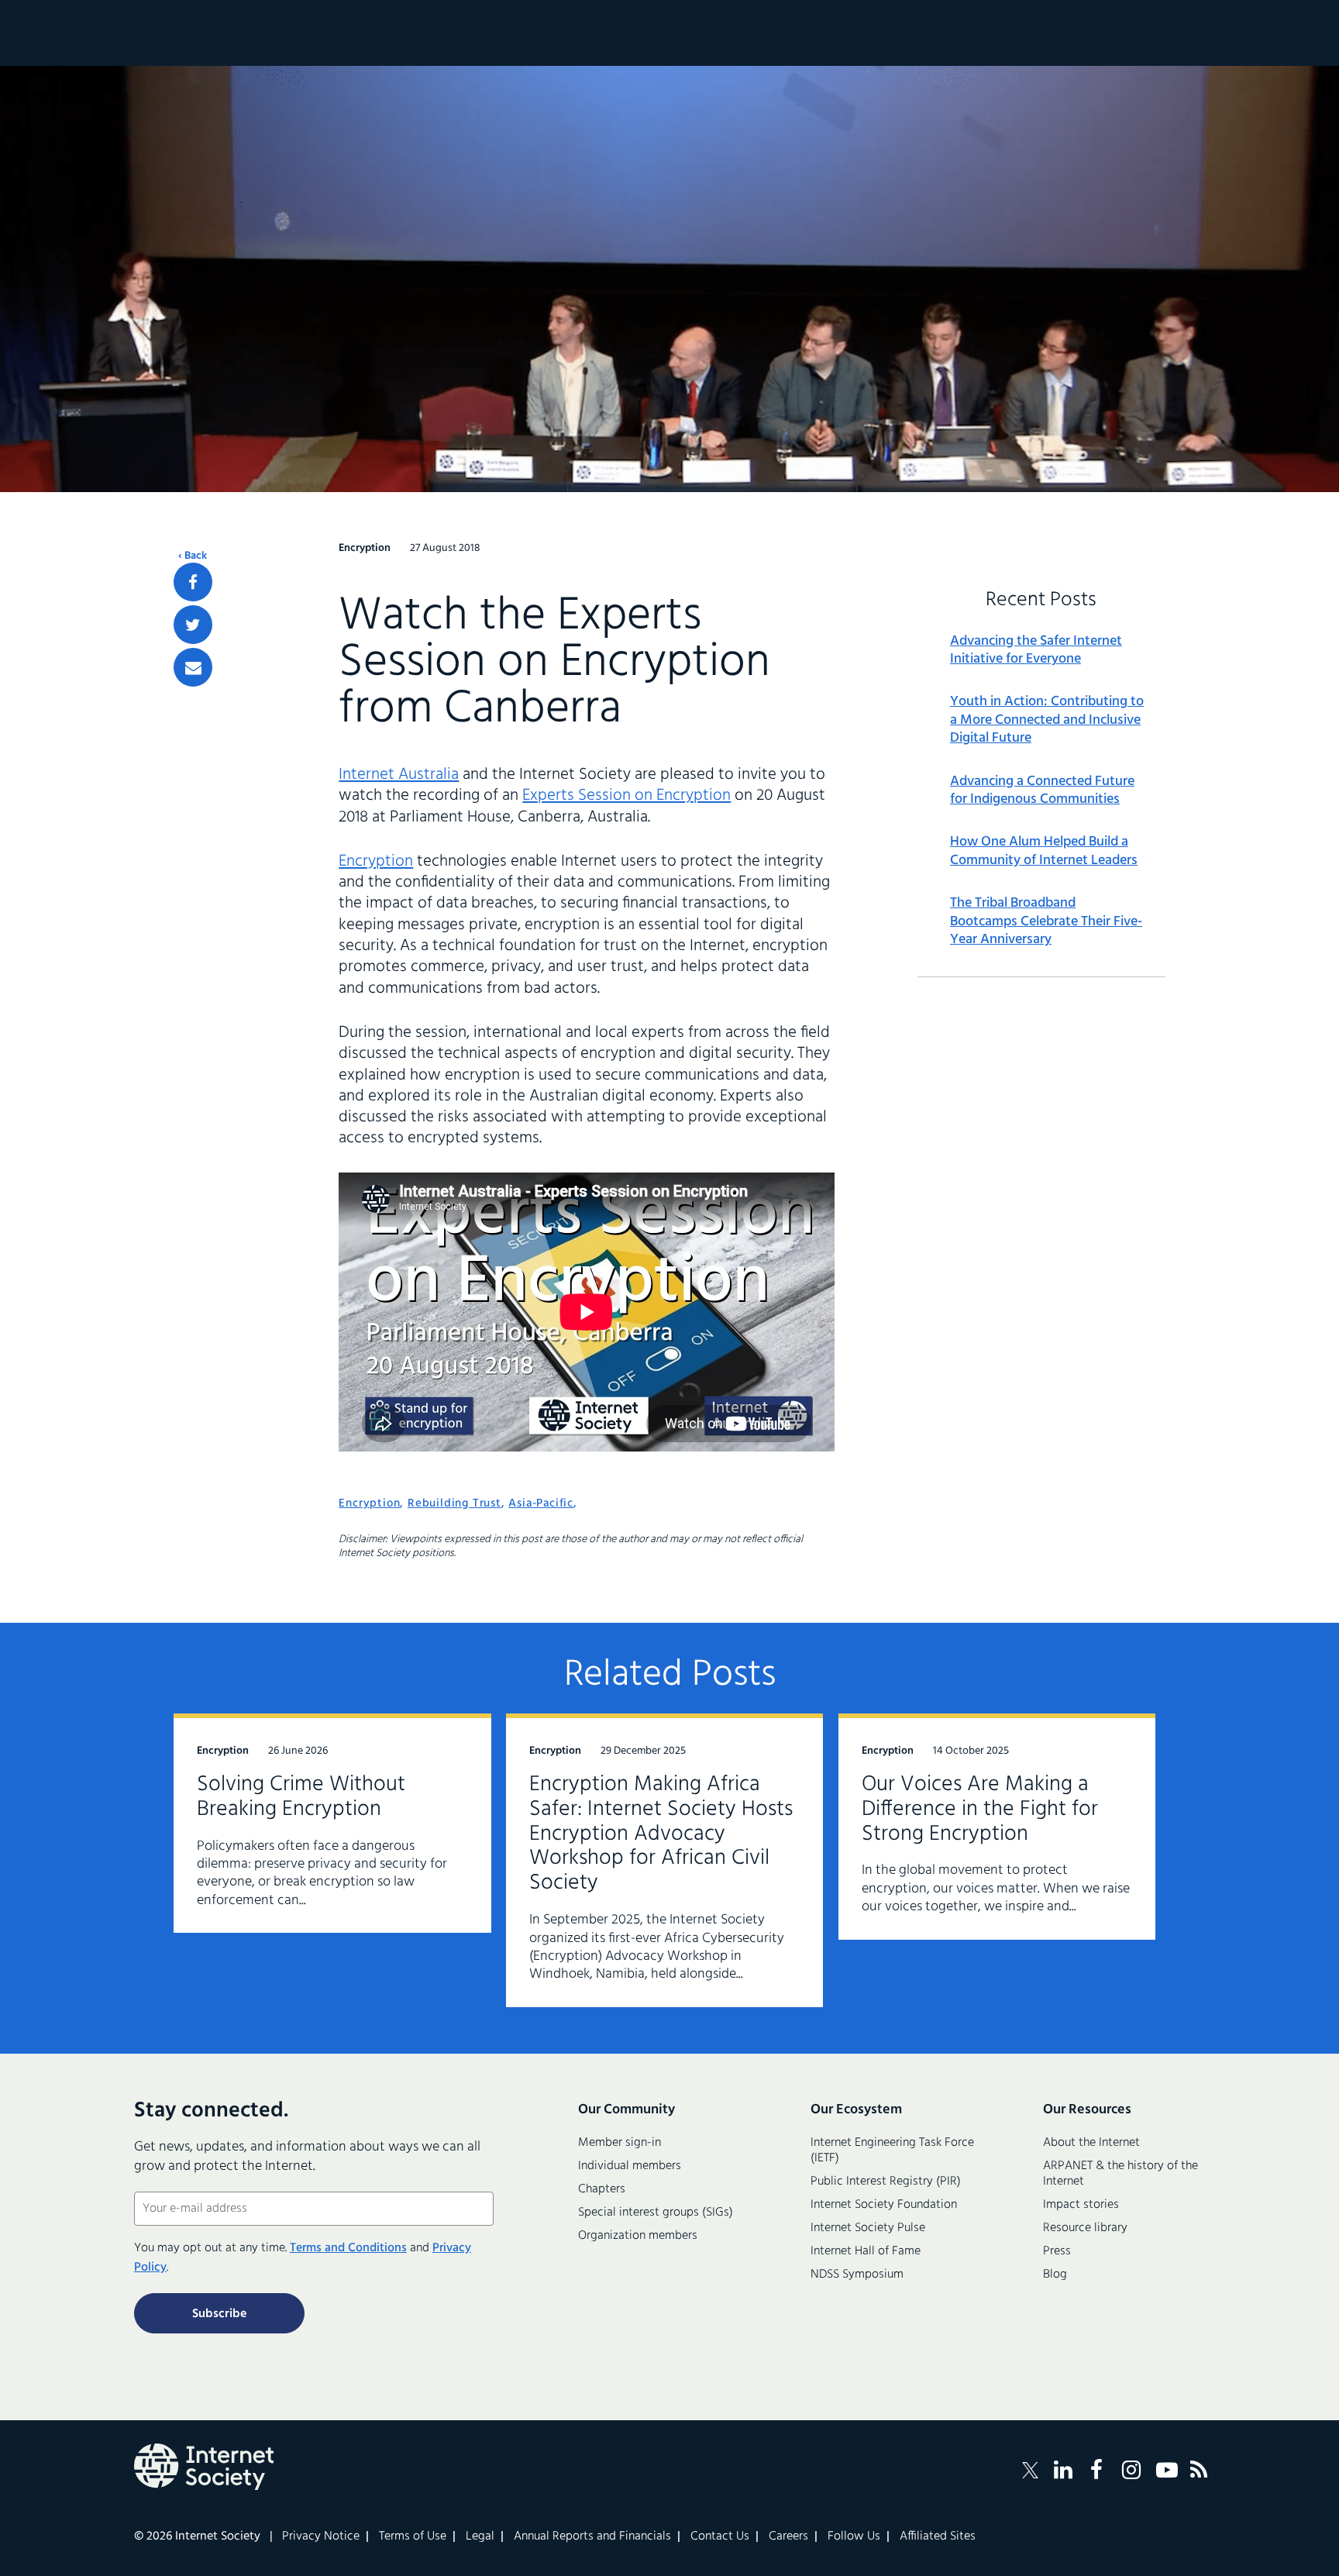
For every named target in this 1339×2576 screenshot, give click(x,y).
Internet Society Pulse (868, 2228)
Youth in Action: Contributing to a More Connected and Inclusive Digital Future (1047, 720)
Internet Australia (399, 775)
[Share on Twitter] (193, 625)
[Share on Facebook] (193, 582)
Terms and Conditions (348, 2248)
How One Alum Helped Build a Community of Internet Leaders (1044, 851)
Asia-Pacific (541, 1503)
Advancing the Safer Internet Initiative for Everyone (1036, 651)
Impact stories (1081, 2205)
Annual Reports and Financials (592, 2536)
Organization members (638, 2236)
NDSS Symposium (857, 2275)
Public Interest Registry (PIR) (886, 2182)
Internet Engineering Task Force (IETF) (892, 2151)
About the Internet (1091, 2143)
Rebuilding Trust (454, 1503)
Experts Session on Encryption (626, 796)
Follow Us (854, 2536)
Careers (788, 2536)
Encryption (376, 861)
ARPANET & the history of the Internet (1120, 2174)
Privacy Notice (321, 2536)
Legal (480, 2536)
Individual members (630, 2166)
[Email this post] (193, 667)
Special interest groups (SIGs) (656, 2213)
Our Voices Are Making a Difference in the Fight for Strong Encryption (980, 1809)
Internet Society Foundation (884, 2205)
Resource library (1085, 2228)
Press (1057, 2251)
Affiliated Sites (938, 2536)
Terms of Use (413, 2536)
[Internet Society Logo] (204, 2467)
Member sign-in (620, 2143)
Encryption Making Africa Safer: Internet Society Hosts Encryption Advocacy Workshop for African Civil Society (661, 1834)
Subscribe (219, 2314)
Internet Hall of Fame (866, 2251)
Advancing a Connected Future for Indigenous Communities (1042, 791)
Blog (1055, 2275)
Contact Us (720, 2536)
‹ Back (193, 556)
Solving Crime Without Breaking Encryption (301, 1797)
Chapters (602, 2189)
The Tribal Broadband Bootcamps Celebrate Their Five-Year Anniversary (1046, 921)
